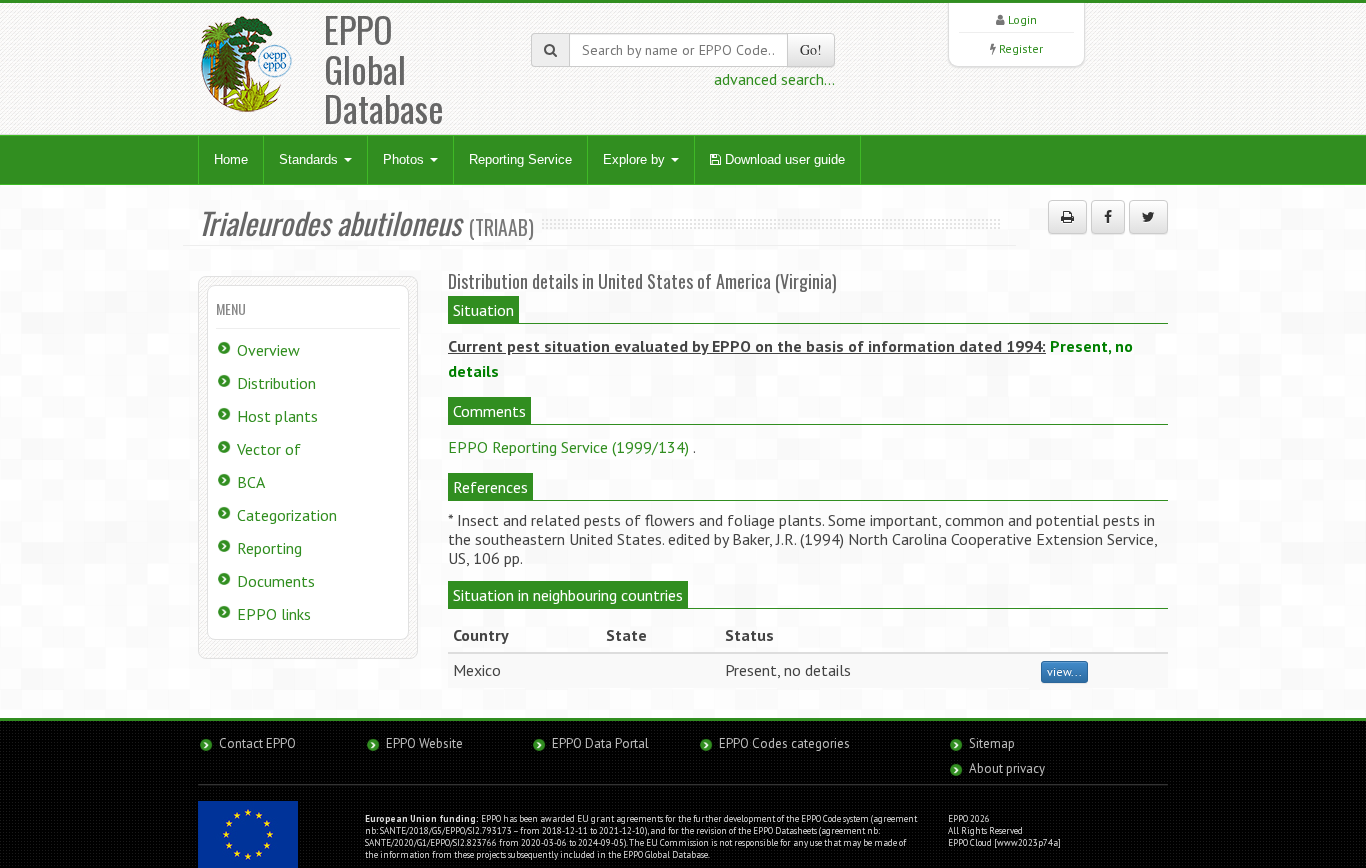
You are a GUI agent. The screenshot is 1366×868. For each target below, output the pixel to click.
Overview (268, 350)
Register (1021, 48)
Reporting (269, 548)
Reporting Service (520, 159)
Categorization (287, 515)
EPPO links (274, 614)
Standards (310, 159)
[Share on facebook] (1108, 217)
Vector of (269, 449)
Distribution (276, 383)
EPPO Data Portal (600, 743)
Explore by (636, 159)
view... (1064, 671)
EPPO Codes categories (784, 743)
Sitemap (992, 743)
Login (1022, 19)
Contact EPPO (257, 743)
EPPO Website (424, 743)
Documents (276, 581)
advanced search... (774, 79)
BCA (251, 482)
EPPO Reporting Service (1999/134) (568, 447)
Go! (811, 49)
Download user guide (783, 159)
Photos (405, 159)
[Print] (1067, 217)
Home (231, 159)
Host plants (277, 416)
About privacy (1007, 768)
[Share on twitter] (1148, 217)
